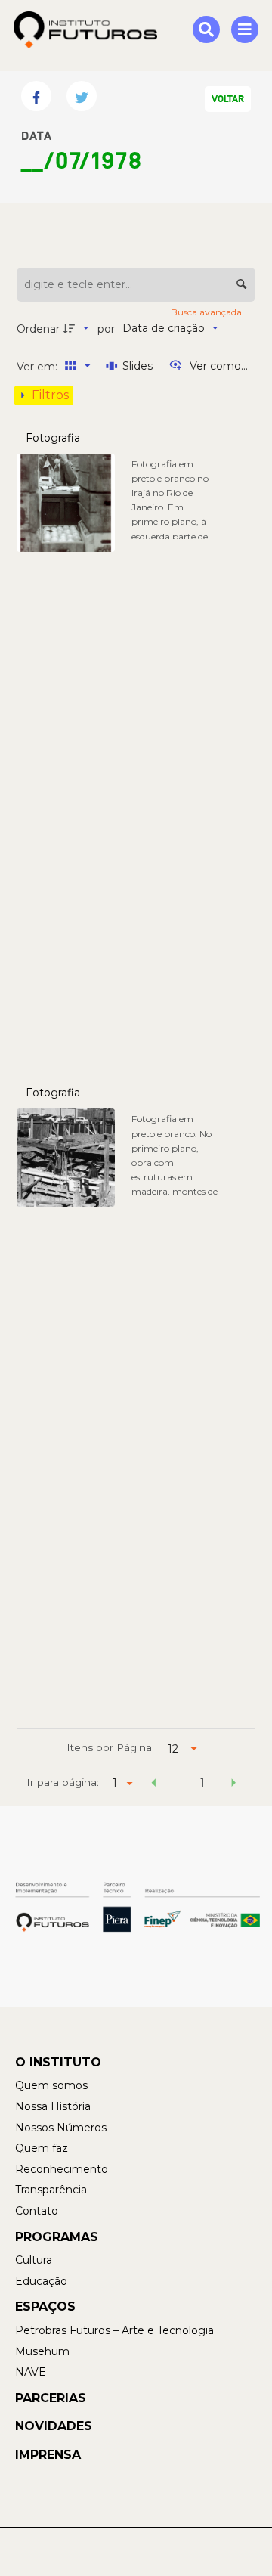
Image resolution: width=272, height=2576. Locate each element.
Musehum (42, 2351)
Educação (41, 2281)
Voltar (228, 99)
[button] (154, 1785)
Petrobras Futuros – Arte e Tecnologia (114, 2330)
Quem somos (51, 2085)
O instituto (58, 2062)
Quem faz (42, 2148)
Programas (57, 2237)
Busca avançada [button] (207, 312)
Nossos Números (61, 2128)
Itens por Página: (110, 1747)
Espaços (45, 2306)
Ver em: (39, 367)
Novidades (54, 2426)
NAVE (31, 2372)
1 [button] (202, 1783)
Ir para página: (63, 1782)
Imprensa (48, 2455)
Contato (37, 2211)
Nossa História (53, 2106)
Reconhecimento (62, 2169)
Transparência (51, 2190)
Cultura (34, 2260)
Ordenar (38, 329)
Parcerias (51, 2398)
